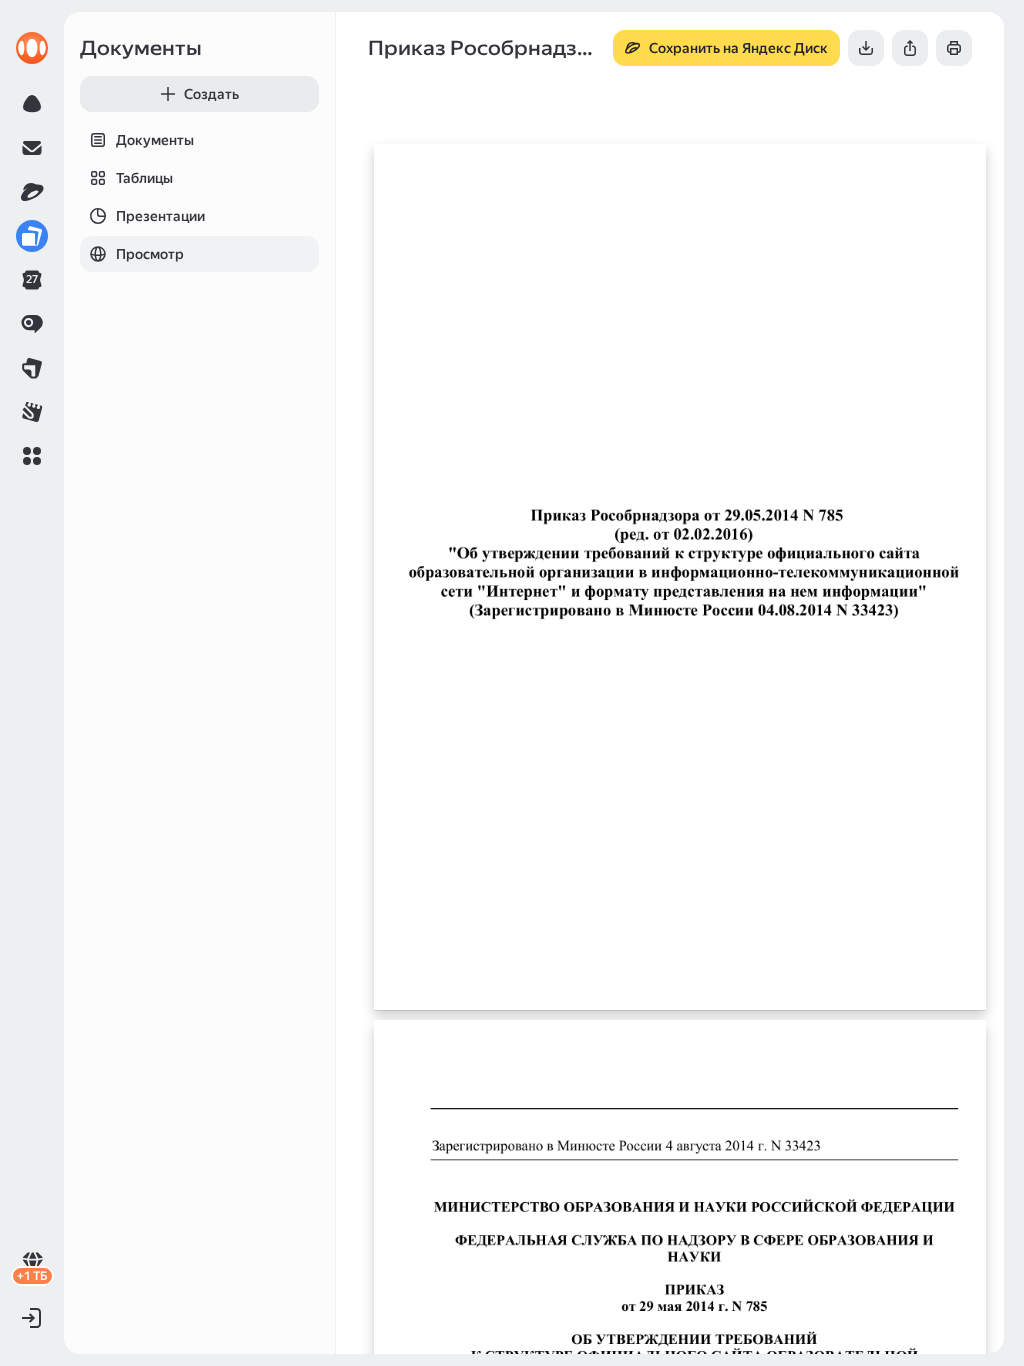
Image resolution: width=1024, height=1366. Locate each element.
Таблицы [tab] (144, 178)
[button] (32, 456)
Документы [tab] (155, 140)
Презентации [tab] (160, 216)
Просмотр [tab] (150, 254)
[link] (32, 48)
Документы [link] (141, 48)
